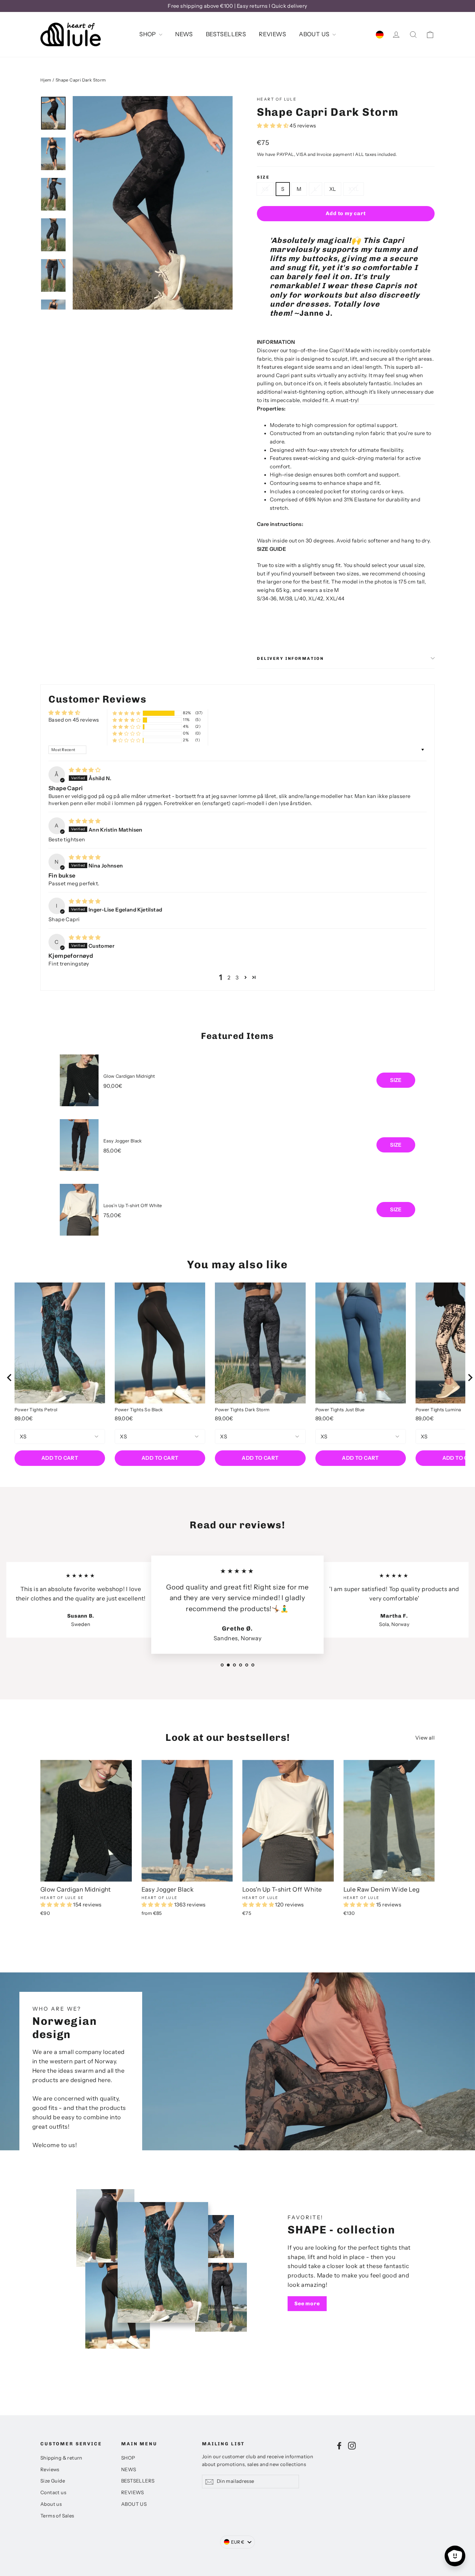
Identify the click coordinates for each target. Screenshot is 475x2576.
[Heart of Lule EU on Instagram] (352, 2445)
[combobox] (238, 2542)
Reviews (50, 2470)
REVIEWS (272, 34)
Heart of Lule (277, 99)
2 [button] (229, 977)
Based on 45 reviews (74, 720)
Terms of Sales (57, 2516)
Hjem (46, 80)
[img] (85, 770)
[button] (273, 126)
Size (263, 177)
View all (425, 1738)
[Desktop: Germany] (380, 34)
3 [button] (237, 977)
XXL (354, 189)
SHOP (148, 34)
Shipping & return (61, 2458)
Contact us (53, 2493)
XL (333, 189)
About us (51, 2504)
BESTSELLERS (226, 34)
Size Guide (53, 2481)
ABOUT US (315, 34)
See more (307, 2303)
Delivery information (290, 658)
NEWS (184, 34)
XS (265, 189)
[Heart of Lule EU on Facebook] (339, 2445)
